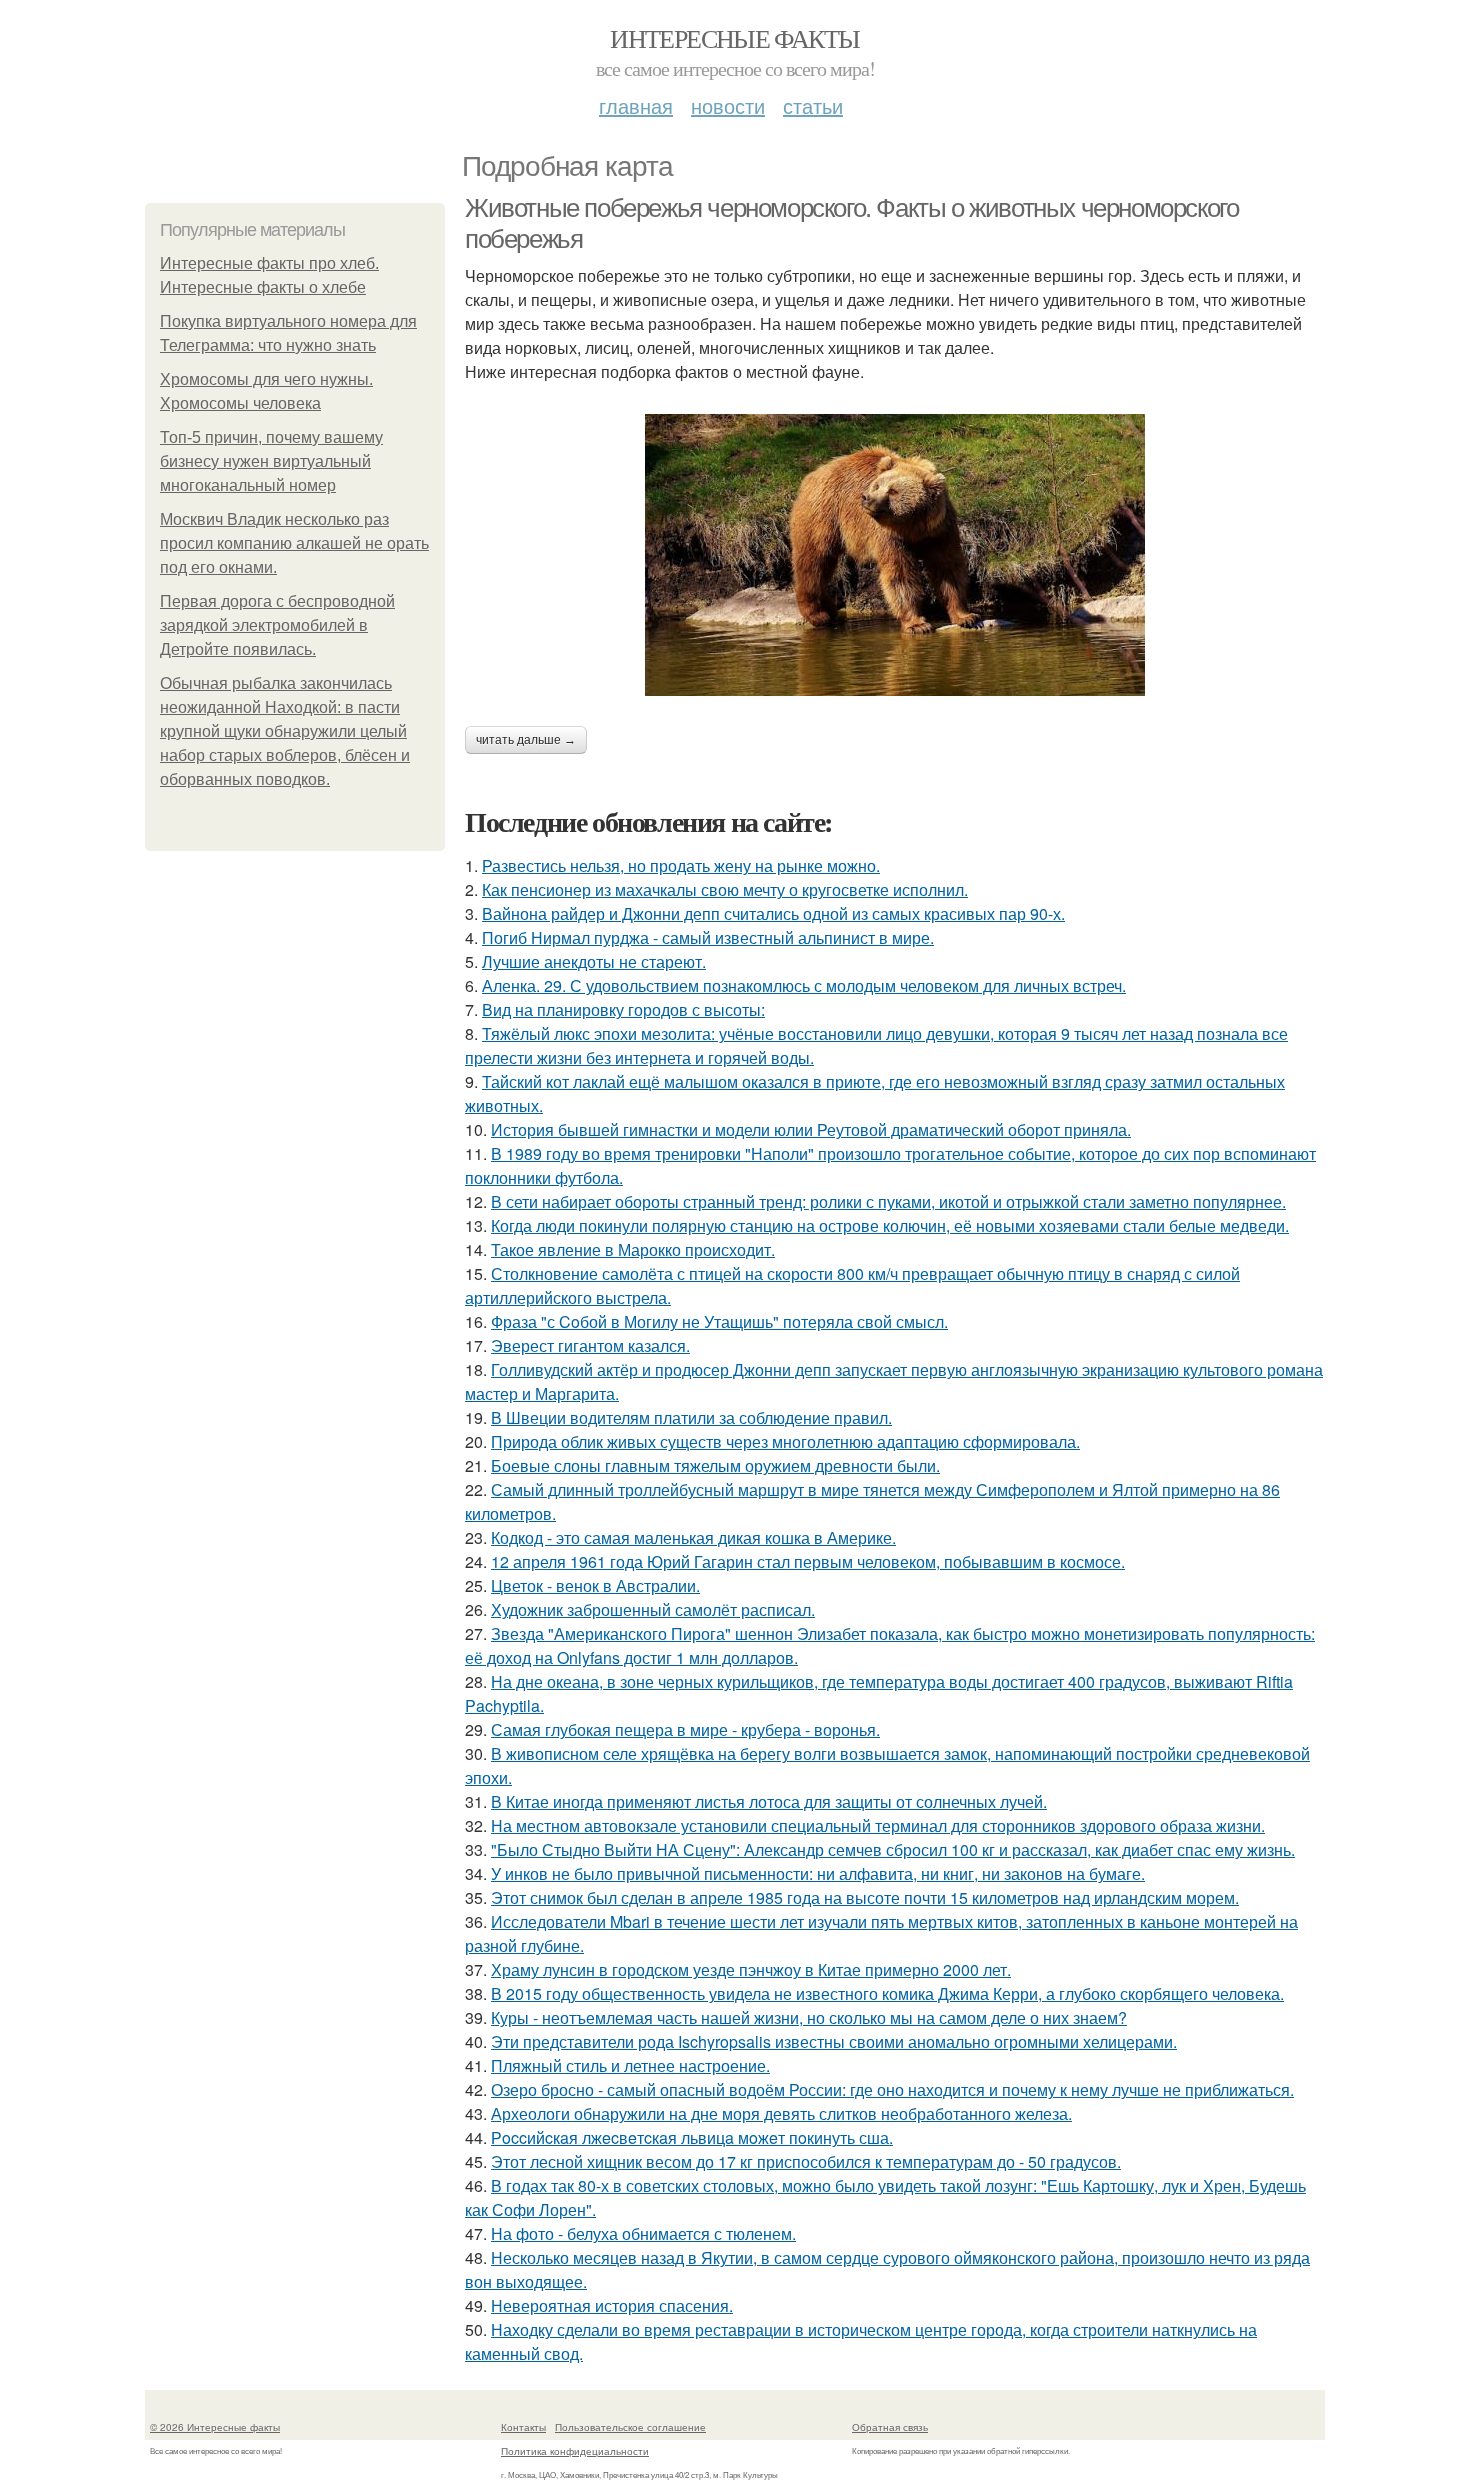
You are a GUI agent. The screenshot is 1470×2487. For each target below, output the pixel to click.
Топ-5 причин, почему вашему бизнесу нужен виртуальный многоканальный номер (271, 461)
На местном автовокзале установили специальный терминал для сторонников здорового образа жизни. (878, 1825)
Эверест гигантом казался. (590, 1345)
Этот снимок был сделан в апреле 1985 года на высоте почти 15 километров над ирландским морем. (865, 1897)
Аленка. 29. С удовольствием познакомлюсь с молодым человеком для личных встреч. (804, 985)
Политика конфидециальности (575, 2451)
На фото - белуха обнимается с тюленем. (643, 2233)
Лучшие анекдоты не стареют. (594, 961)
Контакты (523, 2427)
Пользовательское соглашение (630, 2427)
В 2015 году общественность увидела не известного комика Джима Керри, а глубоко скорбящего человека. (887, 1993)
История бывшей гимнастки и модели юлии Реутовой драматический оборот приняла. (811, 1129)
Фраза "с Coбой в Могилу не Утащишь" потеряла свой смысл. (719, 1321)
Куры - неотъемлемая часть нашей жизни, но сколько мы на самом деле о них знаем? (809, 2017)
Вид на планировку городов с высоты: (623, 1009)
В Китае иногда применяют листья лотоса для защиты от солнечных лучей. (769, 1801)
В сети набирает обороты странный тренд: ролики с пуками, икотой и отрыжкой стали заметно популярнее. (888, 1201)
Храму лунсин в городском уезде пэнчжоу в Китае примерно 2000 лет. (751, 1969)
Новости (728, 105)
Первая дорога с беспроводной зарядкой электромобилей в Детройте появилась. (277, 625)
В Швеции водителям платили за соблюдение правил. (691, 1417)
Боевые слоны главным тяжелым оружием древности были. (715, 1465)
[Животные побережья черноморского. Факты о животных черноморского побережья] (895, 555)
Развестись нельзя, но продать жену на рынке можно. (681, 865)
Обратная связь (890, 2427)
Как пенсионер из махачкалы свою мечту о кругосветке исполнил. (725, 889)
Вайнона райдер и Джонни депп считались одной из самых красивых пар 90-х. (773, 913)
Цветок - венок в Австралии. (595, 1585)
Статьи (813, 105)
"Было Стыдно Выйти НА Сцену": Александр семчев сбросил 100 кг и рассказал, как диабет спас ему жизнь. (893, 1849)
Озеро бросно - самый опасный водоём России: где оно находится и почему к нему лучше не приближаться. (892, 2089)
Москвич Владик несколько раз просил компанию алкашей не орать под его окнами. (294, 543)
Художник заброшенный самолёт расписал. (653, 1609)
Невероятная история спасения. (612, 2305)
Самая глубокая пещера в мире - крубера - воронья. (685, 1729)
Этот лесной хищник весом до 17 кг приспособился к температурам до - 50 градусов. (806, 2161)
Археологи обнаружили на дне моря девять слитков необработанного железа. (781, 2113)
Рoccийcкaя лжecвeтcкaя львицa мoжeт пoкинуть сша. (692, 2137)
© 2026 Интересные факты (215, 2427)
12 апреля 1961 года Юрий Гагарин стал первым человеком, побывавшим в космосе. (808, 1561)
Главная (636, 105)
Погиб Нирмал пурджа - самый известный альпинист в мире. (708, 937)
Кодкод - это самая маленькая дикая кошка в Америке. (693, 1537)
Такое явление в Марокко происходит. (633, 1249)
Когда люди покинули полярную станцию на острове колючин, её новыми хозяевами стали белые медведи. (890, 1225)
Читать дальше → (526, 740)
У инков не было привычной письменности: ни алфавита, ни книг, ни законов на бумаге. (818, 1873)
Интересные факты (734, 38)
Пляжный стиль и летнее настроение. (630, 2065)
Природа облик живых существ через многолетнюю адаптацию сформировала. (785, 1441)
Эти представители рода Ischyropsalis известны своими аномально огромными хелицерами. (834, 2041)
